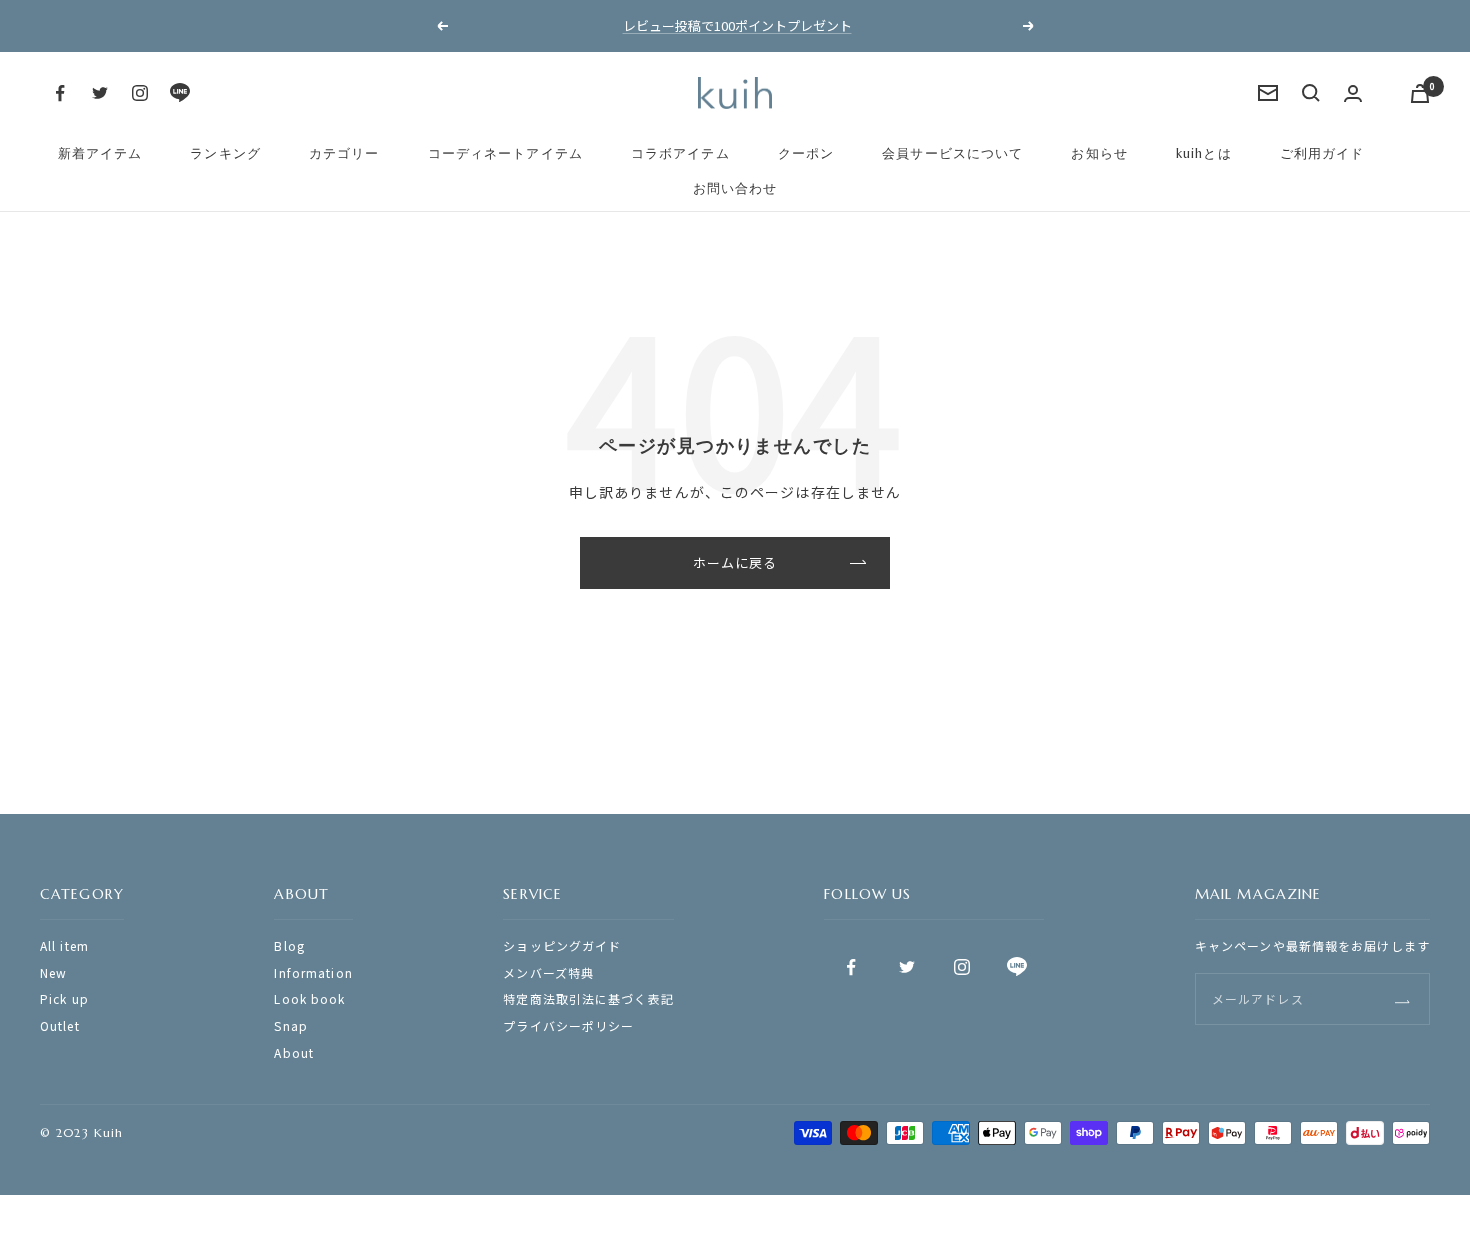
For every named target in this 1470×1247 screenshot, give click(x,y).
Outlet (60, 1025)
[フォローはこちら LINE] (180, 93)
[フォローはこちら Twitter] (100, 93)
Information (313, 972)
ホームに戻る (735, 562)
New (53, 972)
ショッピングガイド (562, 945)
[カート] (1420, 93)
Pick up (64, 998)
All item (64, 945)
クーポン (806, 153)
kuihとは (1204, 153)
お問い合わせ (735, 188)
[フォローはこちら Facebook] (60, 93)
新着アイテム (100, 153)
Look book (309, 998)
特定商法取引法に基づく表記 (588, 998)
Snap (290, 1025)
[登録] (1402, 998)
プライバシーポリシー (568, 1025)
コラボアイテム (680, 153)
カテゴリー (344, 153)
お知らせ (1099, 153)
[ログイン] (1353, 93)
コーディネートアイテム (505, 153)
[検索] (1311, 93)
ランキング (225, 153)
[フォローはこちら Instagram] (140, 93)
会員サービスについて (952, 153)
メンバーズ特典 (548, 972)
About (294, 1052)
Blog (289, 945)
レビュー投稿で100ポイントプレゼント (737, 25)
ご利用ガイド (1322, 153)
